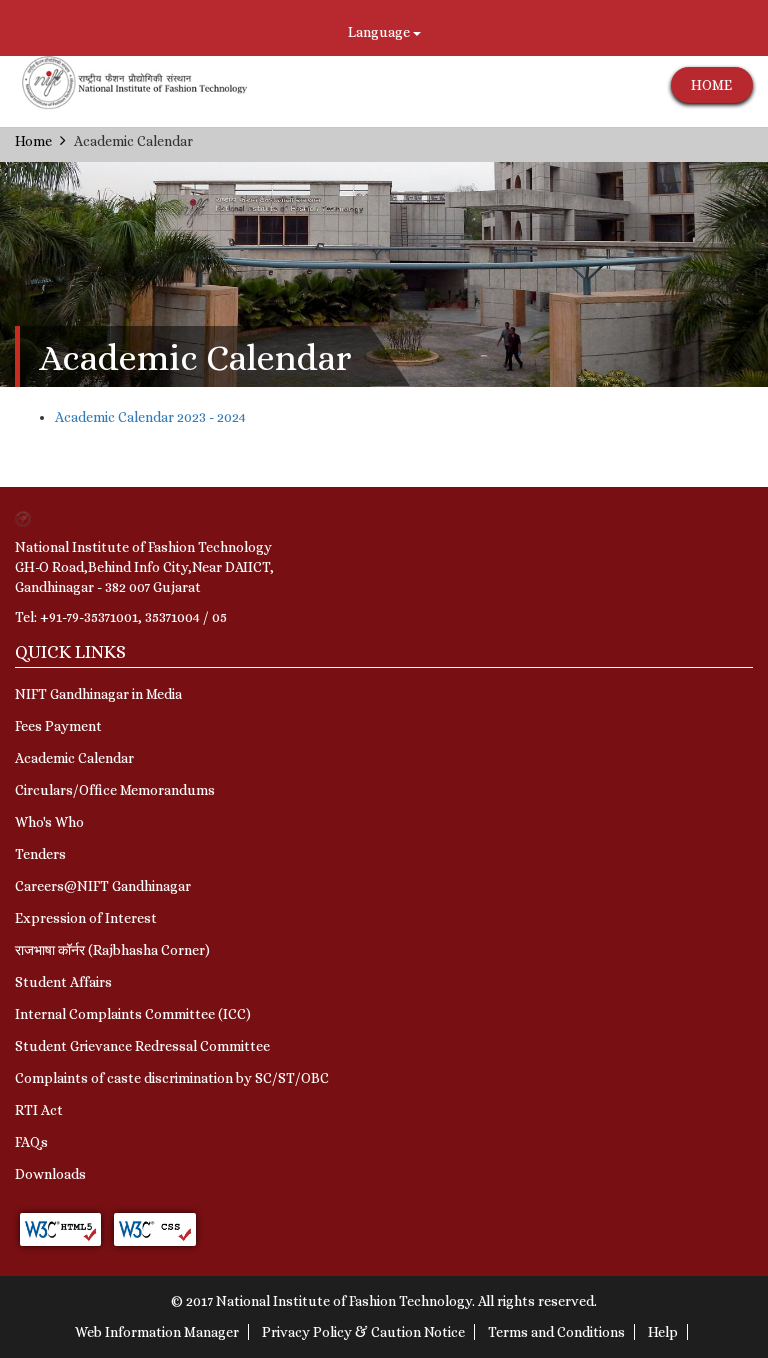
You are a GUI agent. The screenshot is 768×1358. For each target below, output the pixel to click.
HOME (711, 85)
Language (380, 32)
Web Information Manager (157, 1332)
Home (33, 141)
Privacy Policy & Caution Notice (363, 1332)
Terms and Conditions (556, 1332)
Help (663, 1332)
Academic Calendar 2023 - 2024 (150, 417)
